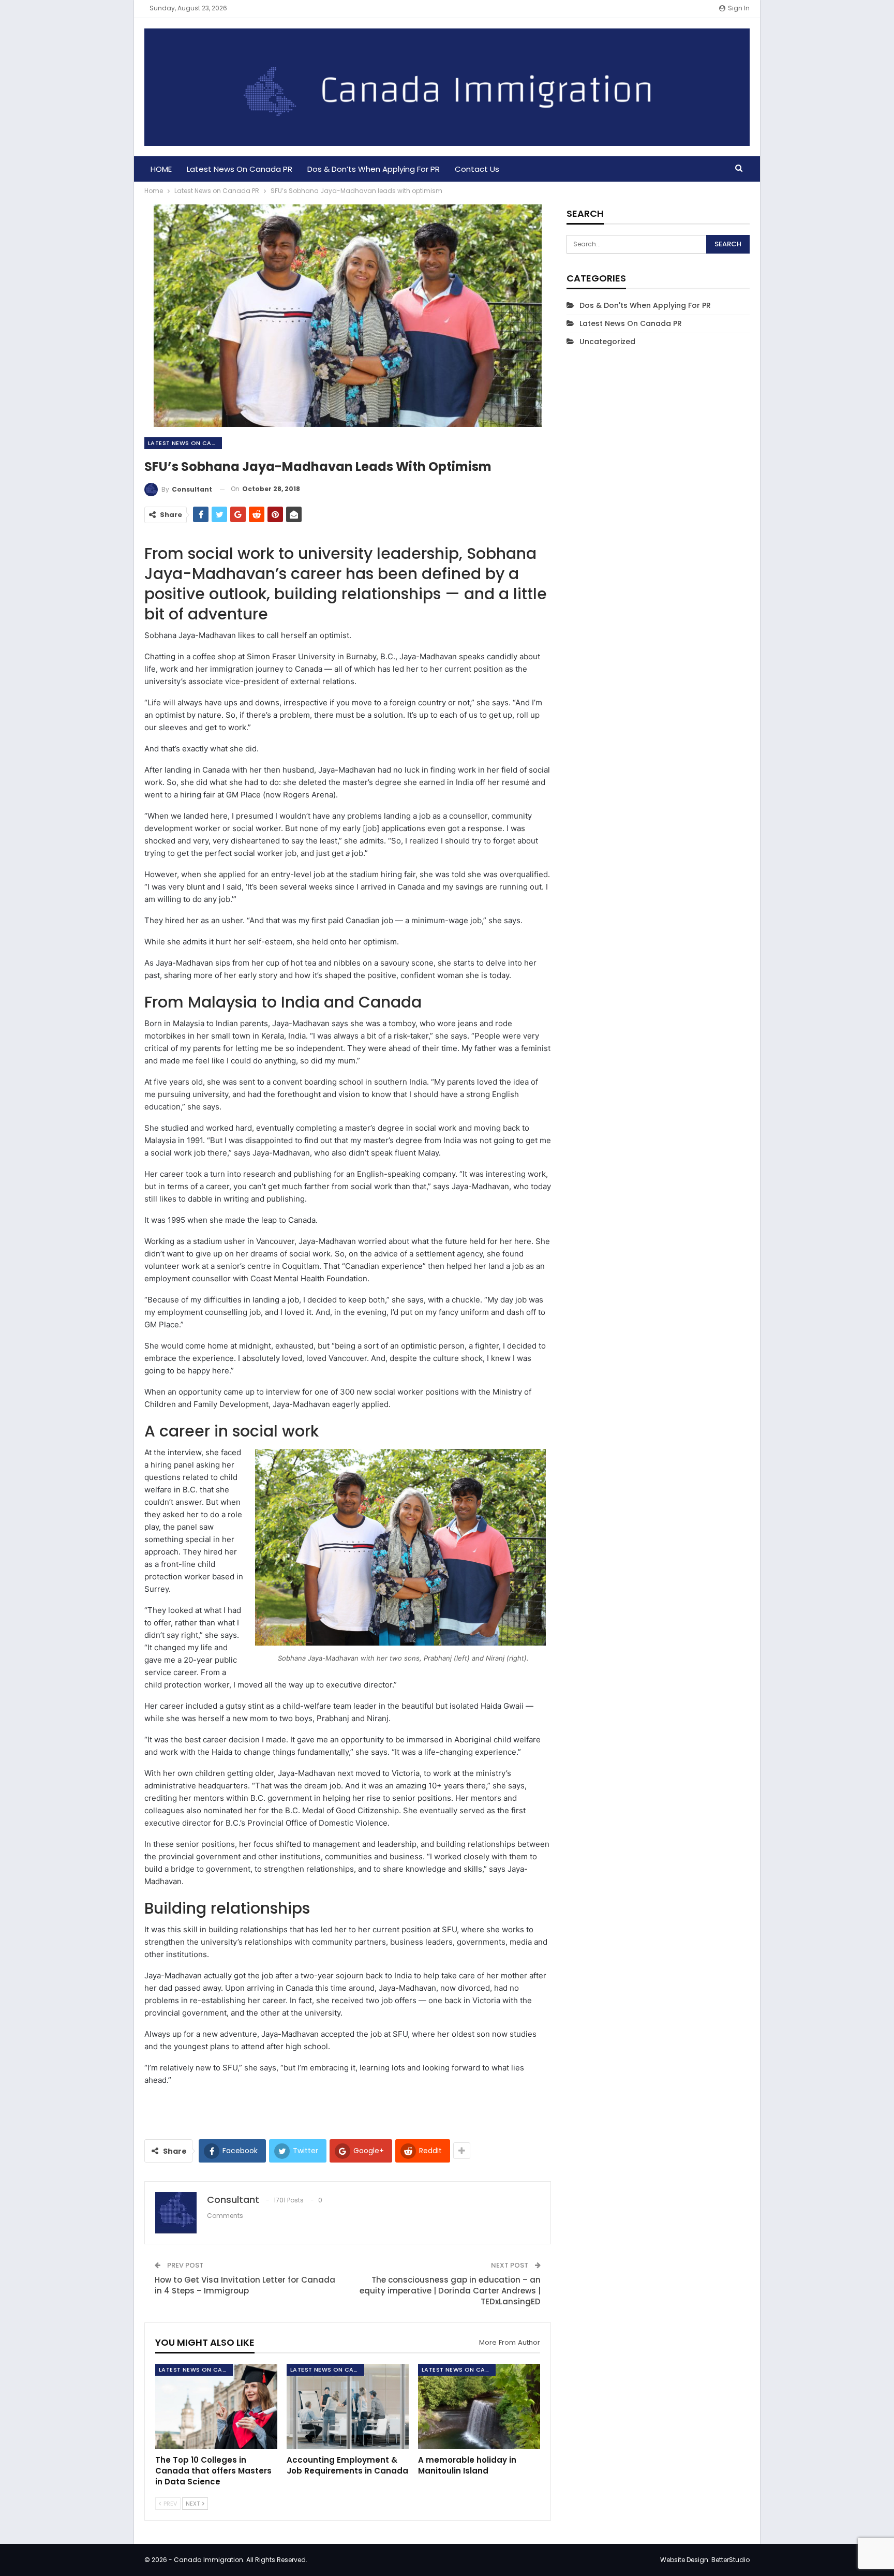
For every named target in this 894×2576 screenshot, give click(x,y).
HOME (161, 169)
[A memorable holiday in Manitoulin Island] (479, 2407)
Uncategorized (607, 342)
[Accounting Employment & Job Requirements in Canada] (348, 2407)
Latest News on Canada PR (240, 169)
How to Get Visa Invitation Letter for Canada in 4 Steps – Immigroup (245, 2285)
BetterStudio (731, 2560)
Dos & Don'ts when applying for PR (645, 305)
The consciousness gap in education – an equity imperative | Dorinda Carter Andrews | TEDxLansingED (450, 2291)
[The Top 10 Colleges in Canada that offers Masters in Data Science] (216, 2407)
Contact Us (477, 169)
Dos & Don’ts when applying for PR (374, 169)
